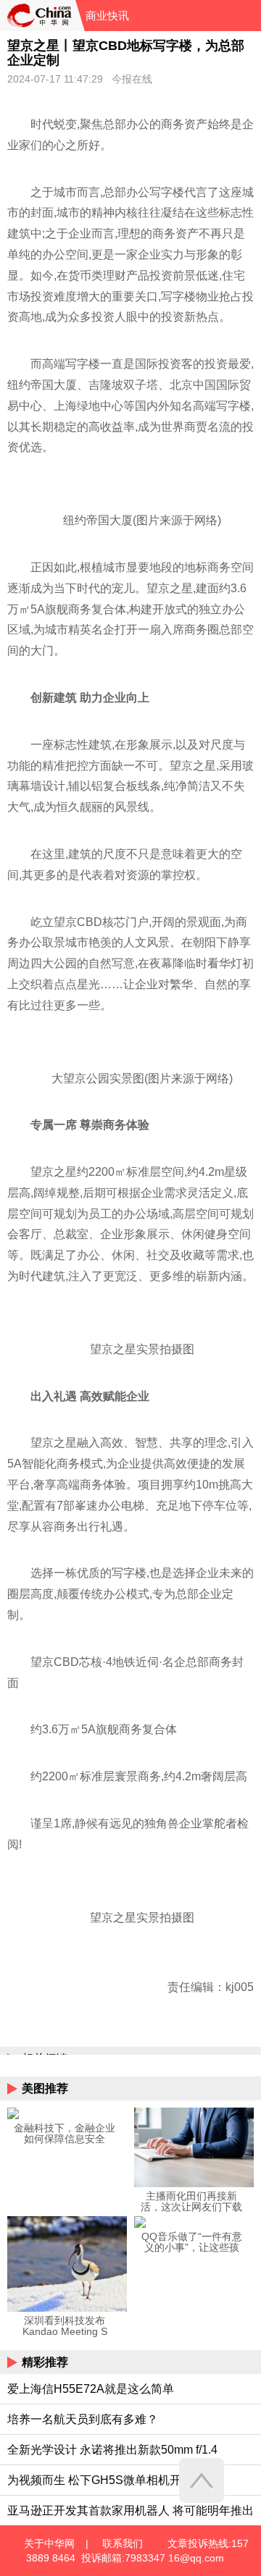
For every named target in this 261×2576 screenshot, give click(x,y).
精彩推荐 (45, 2362)
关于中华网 (49, 2543)
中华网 (38, 16)
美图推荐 (45, 2088)
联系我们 (123, 2543)
